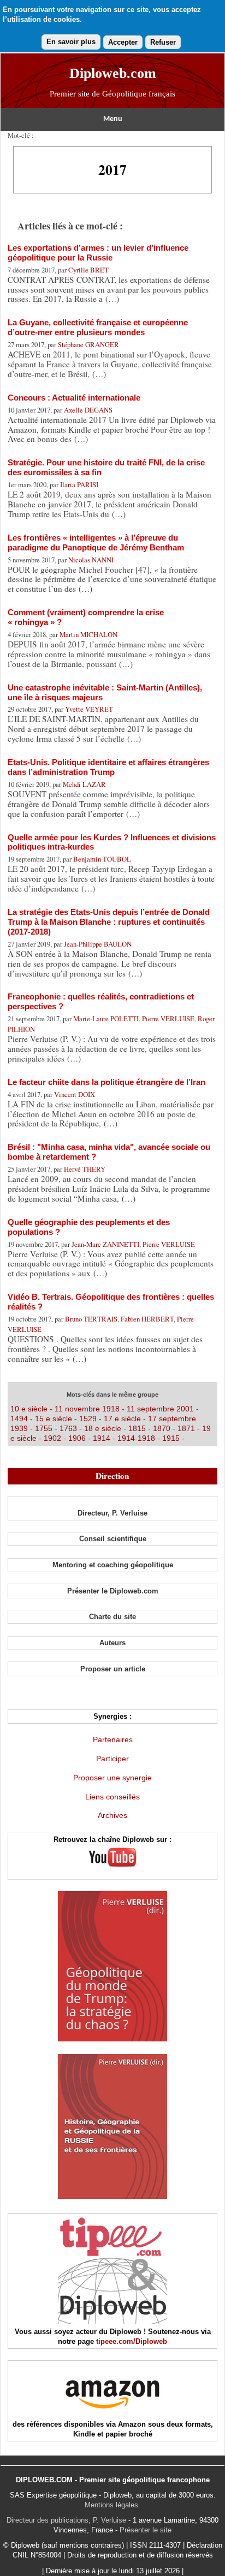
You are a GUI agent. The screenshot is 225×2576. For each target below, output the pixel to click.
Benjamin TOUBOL (102, 859)
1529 (88, 1419)
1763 (68, 1428)
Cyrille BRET (88, 270)
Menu (113, 119)
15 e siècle (55, 1419)
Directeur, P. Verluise (112, 1513)
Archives (112, 1815)
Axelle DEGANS (88, 410)
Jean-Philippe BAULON (98, 944)
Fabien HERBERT (147, 1319)
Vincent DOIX (75, 1094)
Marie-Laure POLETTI (106, 1019)
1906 (77, 1438)
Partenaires (113, 1739)
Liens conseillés (112, 1797)
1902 (52, 1438)
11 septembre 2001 (160, 1409)
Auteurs (112, 1643)
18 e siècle (103, 1428)
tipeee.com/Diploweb (132, 2341)
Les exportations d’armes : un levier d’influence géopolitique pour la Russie (98, 253)
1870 (162, 1428)
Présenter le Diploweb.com (113, 1591)
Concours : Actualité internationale (74, 398)
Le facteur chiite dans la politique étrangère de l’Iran (106, 1082)
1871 (186, 1428)
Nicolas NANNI (91, 560)
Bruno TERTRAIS (91, 1319)
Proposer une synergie (112, 1778)
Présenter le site (146, 2530)
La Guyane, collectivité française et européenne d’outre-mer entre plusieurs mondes (98, 327)
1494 (19, 1419)
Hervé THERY (85, 1169)
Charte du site (112, 1617)
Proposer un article (113, 1669)
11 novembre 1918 (87, 1409)
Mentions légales (111, 2505)
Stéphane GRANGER (88, 344)
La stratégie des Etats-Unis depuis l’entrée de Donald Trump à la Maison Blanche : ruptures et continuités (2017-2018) (109, 922)
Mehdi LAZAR (84, 784)
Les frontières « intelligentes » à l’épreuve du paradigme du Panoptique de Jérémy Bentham (96, 543)
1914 (102, 1438)
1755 (44, 1428)
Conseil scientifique (113, 1539)
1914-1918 (136, 1438)
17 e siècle (122, 1419)
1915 (171, 1438)
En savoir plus (71, 42)
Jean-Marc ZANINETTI (105, 1244)
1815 (137, 1428)
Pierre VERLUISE (168, 1019)
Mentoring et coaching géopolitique (113, 1565)
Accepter (123, 42)
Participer (112, 1759)
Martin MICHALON (88, 634)
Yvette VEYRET (89, 709)
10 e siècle (30, 1409)
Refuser (163, 42)
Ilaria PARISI (79, 484)
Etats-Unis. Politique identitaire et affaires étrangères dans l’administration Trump (108, 767)
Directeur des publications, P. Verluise (66, 2520)
